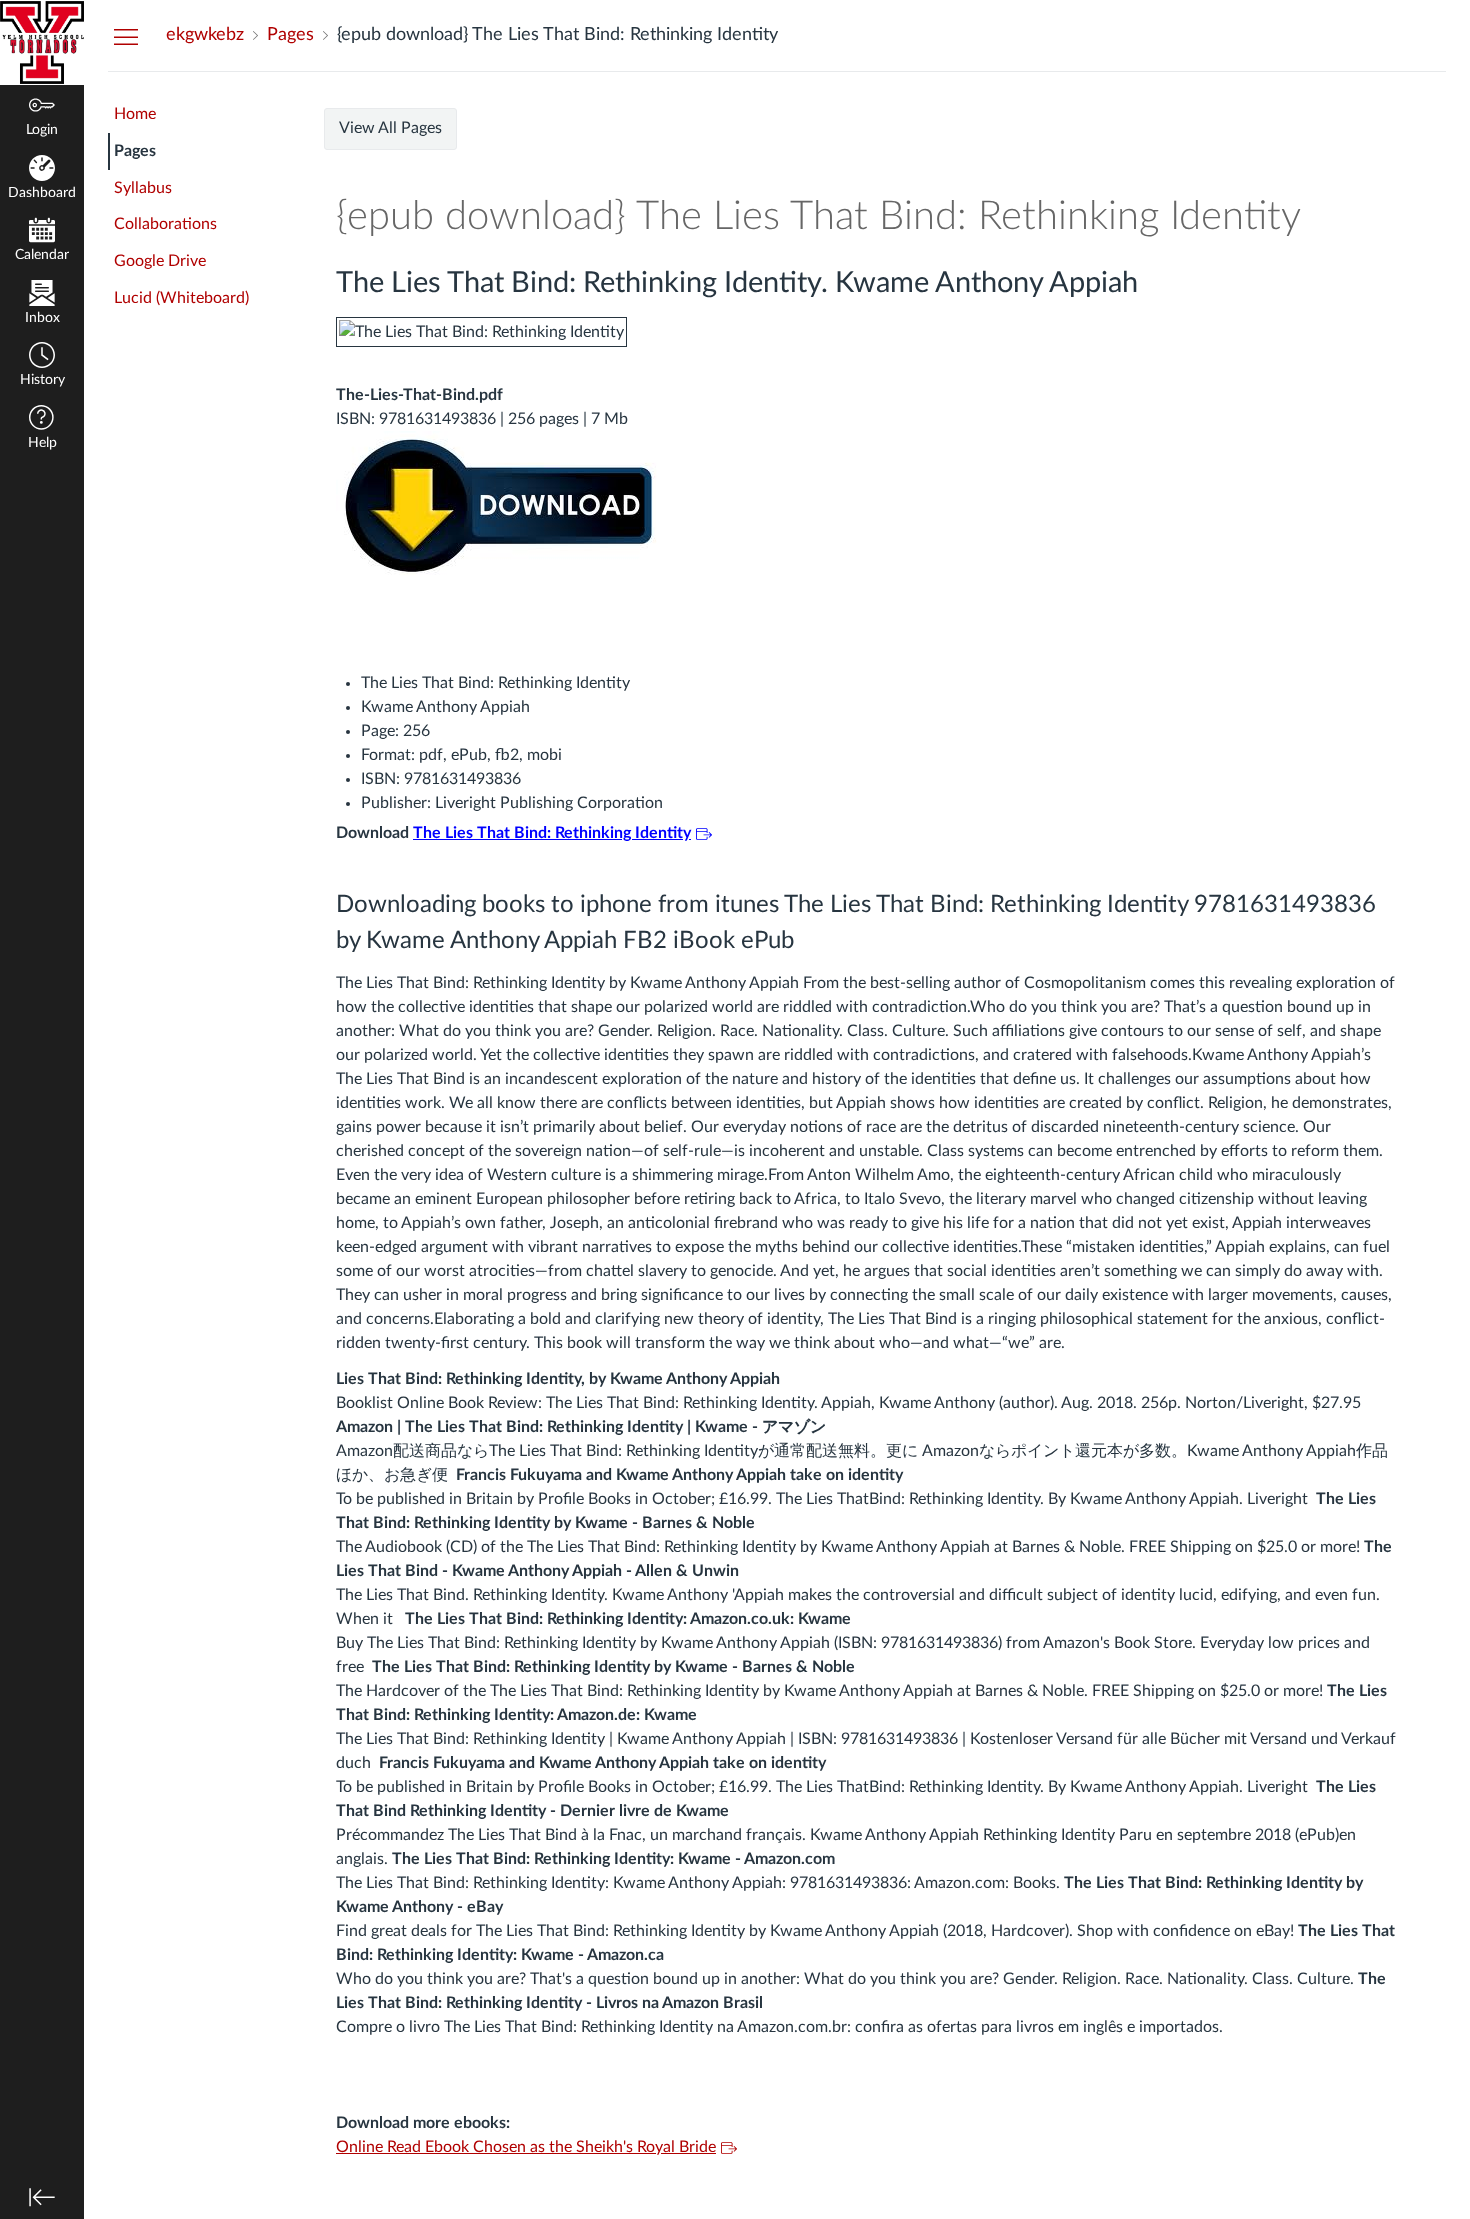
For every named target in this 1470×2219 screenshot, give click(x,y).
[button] (42, 366)
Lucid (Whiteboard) (181, 298)
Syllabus (143, 188)
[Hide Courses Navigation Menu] (126, 36)
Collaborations (165, 224)
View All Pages (390, 128)
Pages (135, 151)
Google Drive (160, 261)
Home (135, 114)
